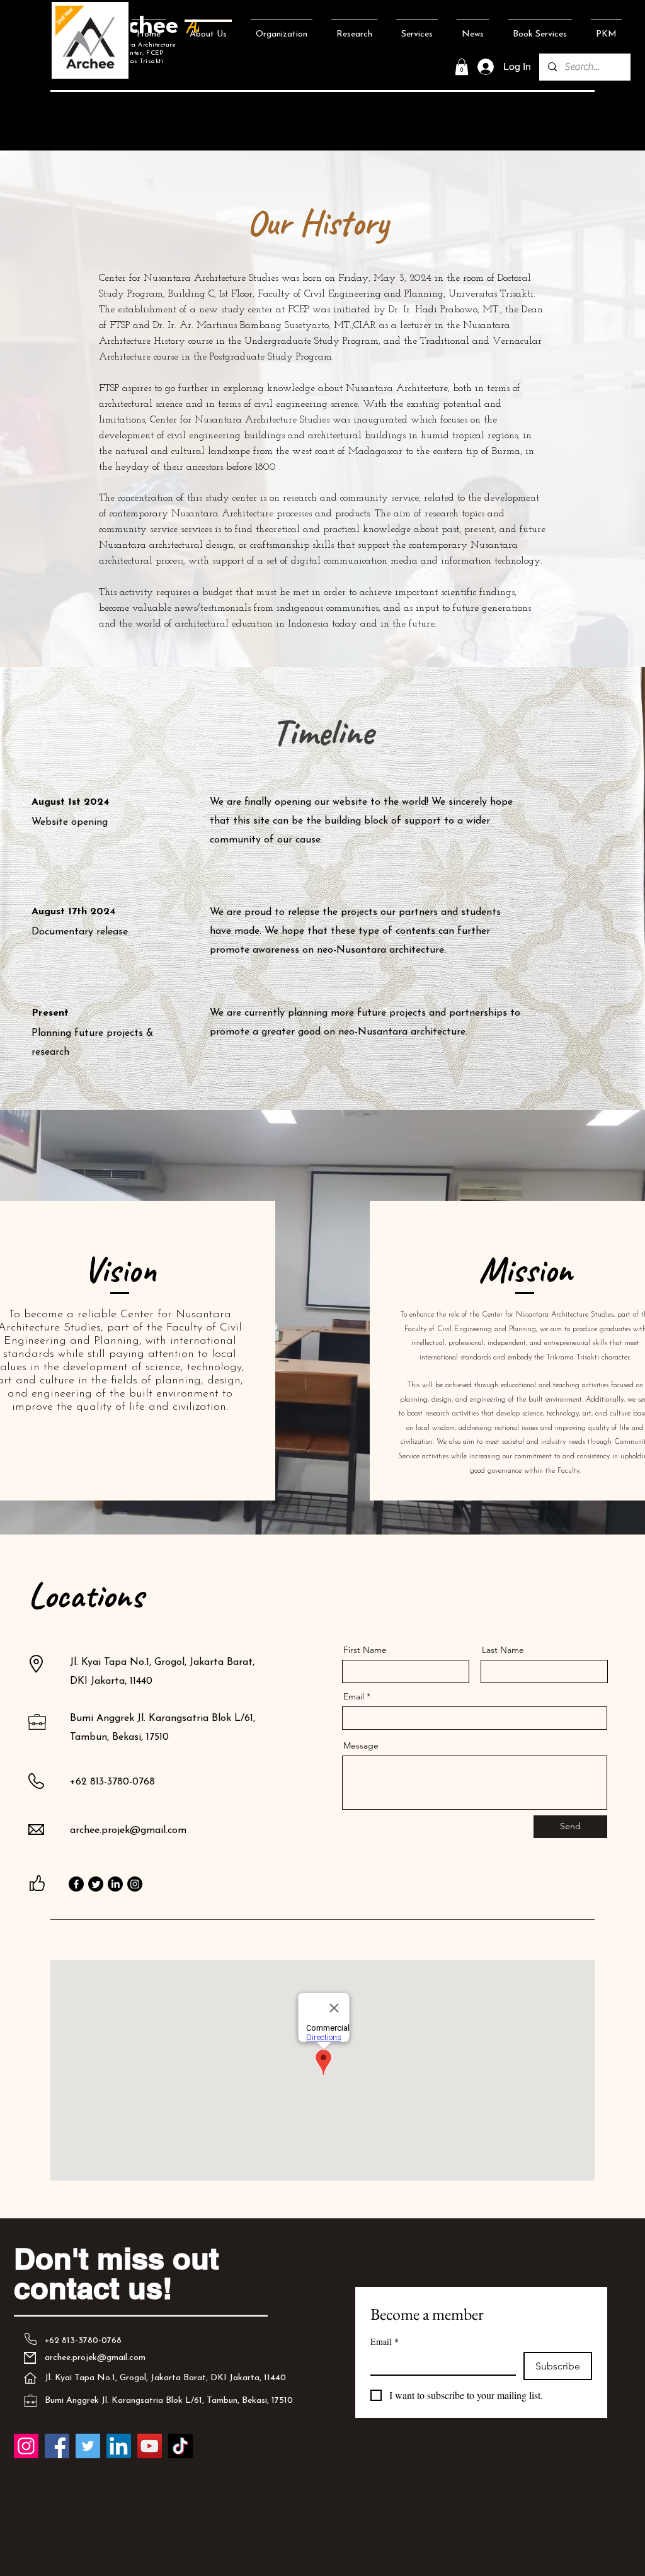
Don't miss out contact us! (117, 2273)
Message (361, 1745)
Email (354, 1696)
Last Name (503, 1650)
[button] (462, 67)
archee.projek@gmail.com (128, 1830)
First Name (365, 1650)
